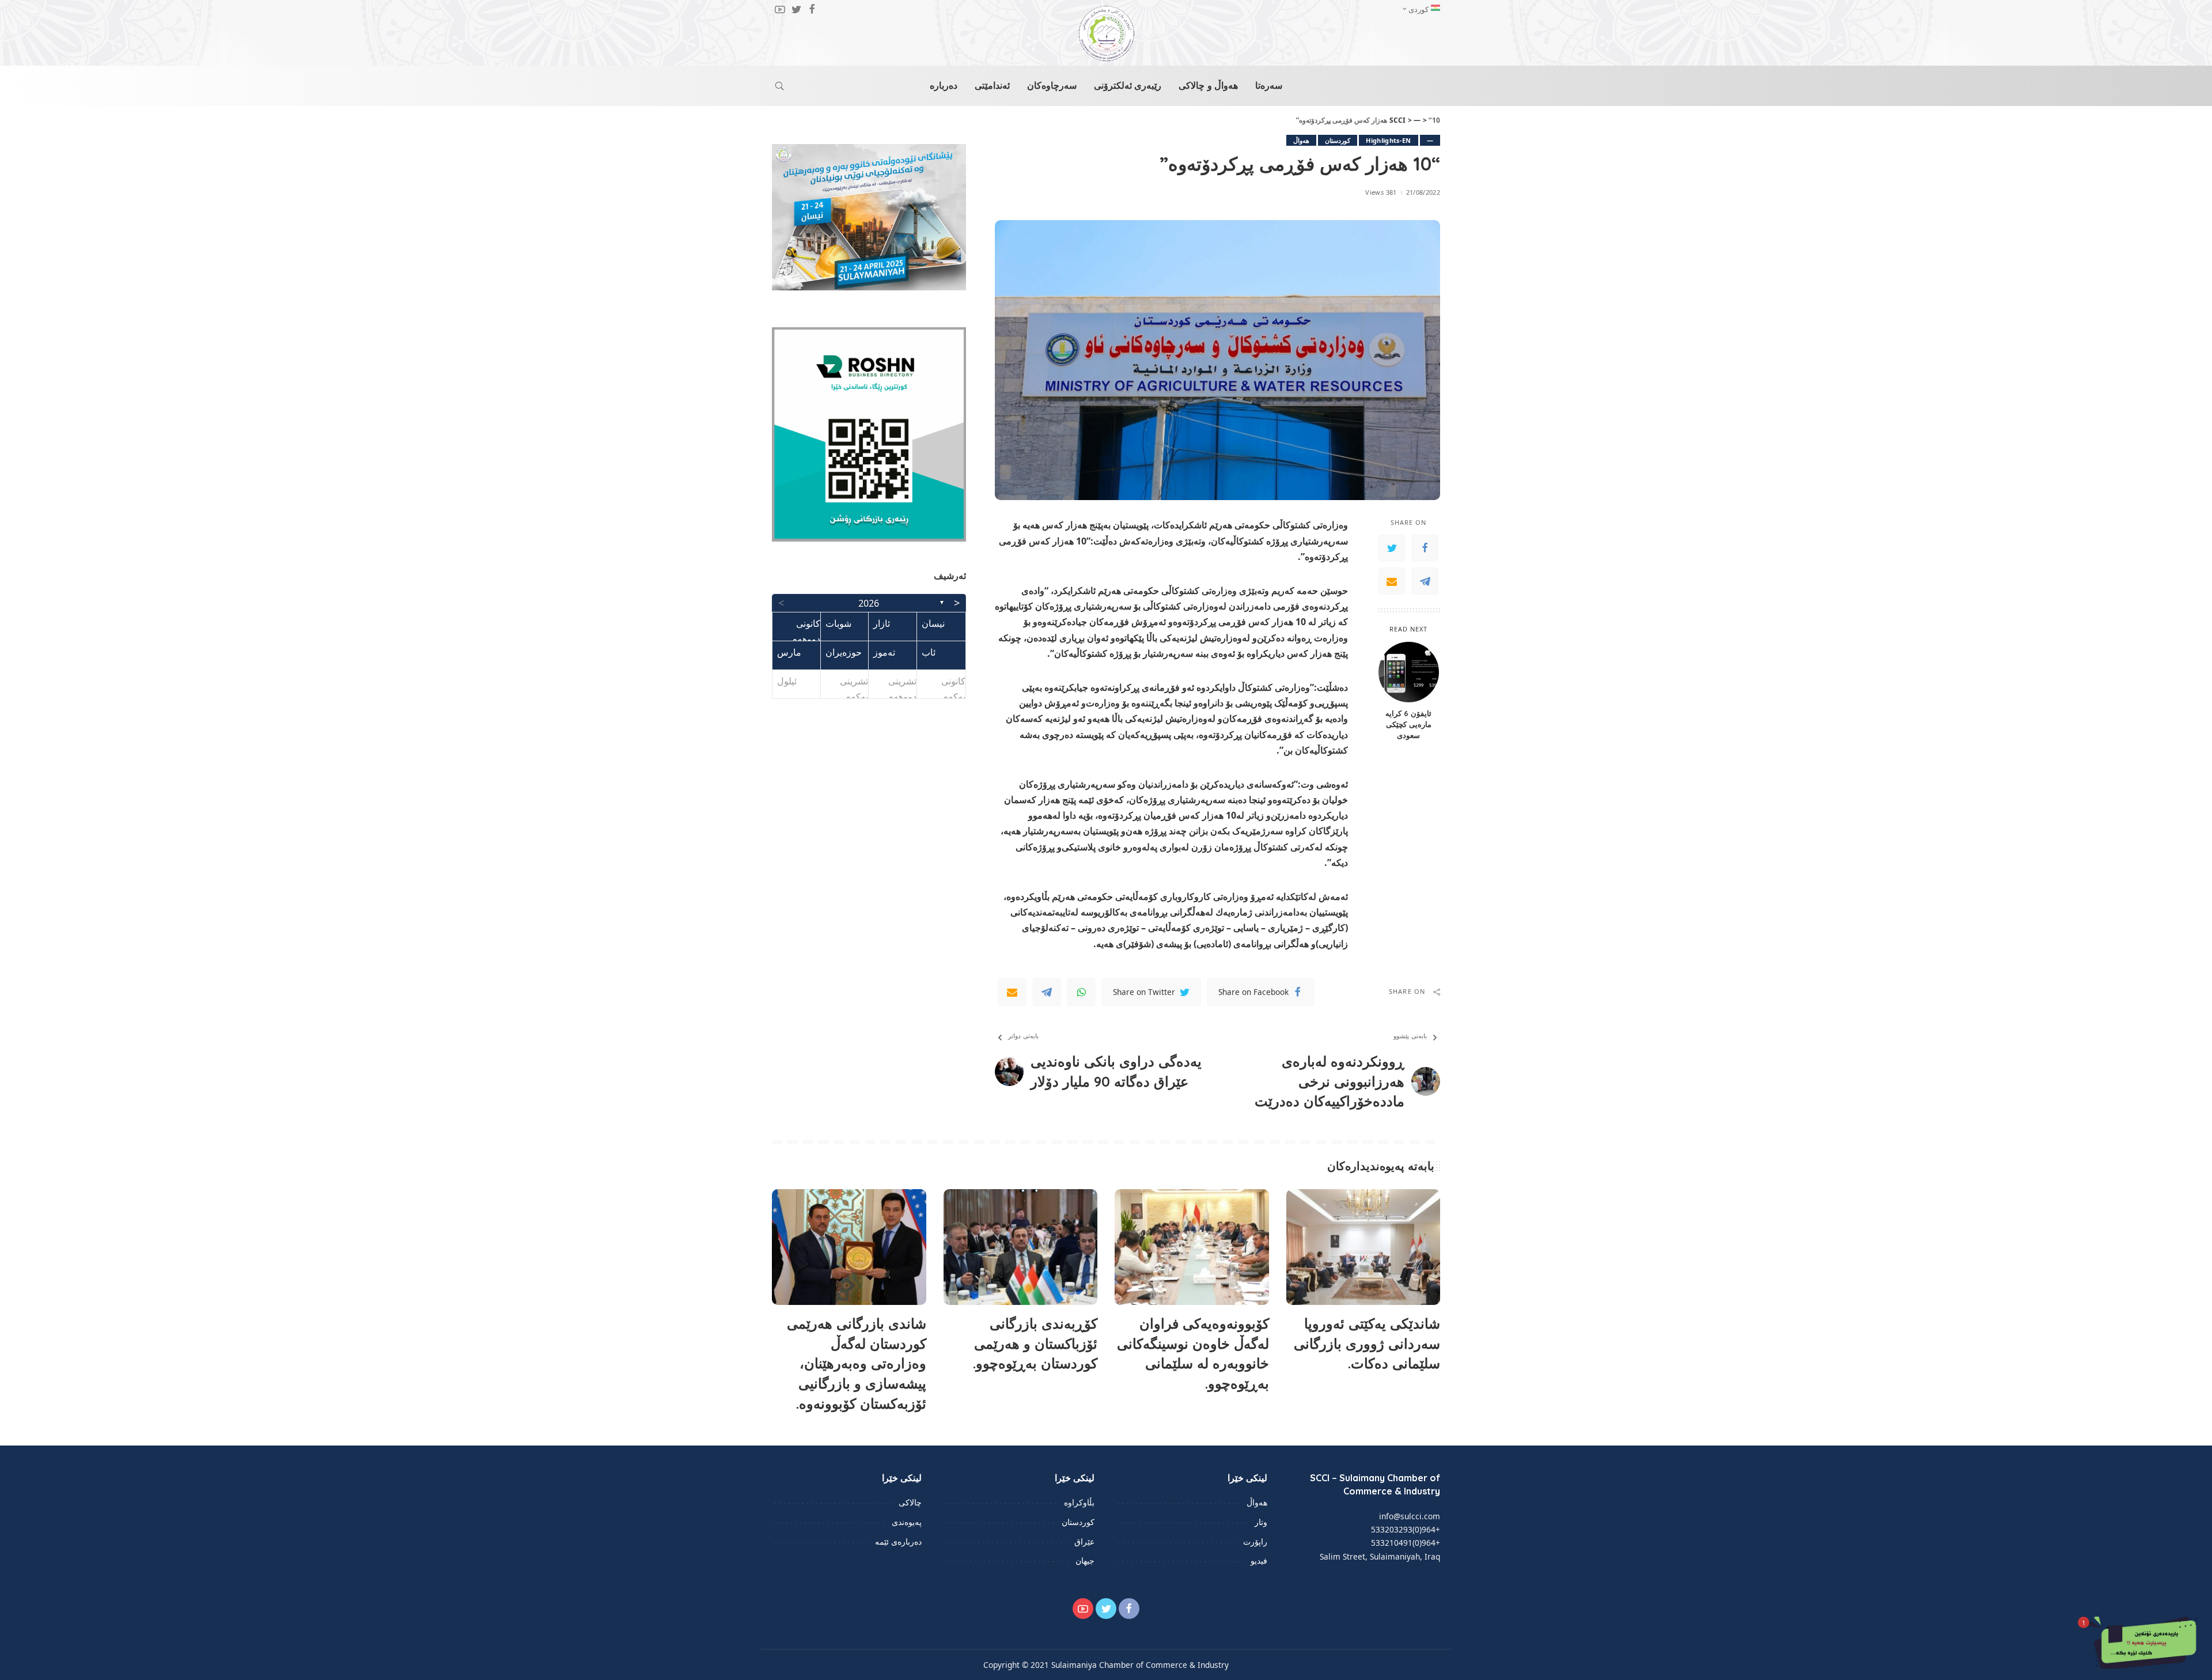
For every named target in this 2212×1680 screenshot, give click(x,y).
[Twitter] (1392, 548)
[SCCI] (1106, 33)
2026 (869, 603)
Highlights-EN (1388, 140)
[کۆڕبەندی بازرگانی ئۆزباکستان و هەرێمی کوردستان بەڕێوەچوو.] (1021, 1247)
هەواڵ (1301, 140)
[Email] (1392, 581)
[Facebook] (1425, 548)
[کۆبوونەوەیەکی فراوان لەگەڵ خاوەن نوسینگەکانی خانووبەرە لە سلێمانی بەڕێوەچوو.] (1192, 1247)
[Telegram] (1425, 581)
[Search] (779, 86)
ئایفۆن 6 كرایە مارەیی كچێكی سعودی (1408, 724)
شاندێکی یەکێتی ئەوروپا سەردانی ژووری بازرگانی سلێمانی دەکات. (1367, 1344)
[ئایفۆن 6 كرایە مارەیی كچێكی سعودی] (1409, 672)
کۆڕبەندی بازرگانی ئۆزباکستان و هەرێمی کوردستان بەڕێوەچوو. (1035, 1344)
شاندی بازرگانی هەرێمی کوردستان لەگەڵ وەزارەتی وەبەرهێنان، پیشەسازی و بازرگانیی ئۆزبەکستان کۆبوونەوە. (857, 1363)
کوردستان (1338, 140)
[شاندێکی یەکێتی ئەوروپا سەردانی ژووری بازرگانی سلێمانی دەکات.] (1363, 1247)
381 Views (1381, 192)
